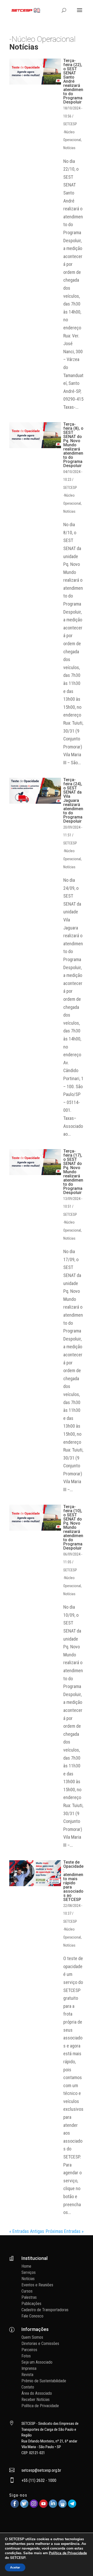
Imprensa (29, 2368)
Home (26, 2266)
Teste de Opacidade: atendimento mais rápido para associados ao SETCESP (73, 1881)
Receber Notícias (36, 2400)
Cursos (27, 2291)
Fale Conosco (32, 2316)
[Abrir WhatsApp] (80, 2563)
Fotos (26, 2356)
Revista (27, 2375)
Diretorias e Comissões (40, 2344)
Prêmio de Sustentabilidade (44, 2381)
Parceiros (29, 2350)
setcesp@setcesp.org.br (41, 2470)
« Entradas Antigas (27, 2231)
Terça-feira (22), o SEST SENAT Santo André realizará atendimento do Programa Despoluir (73, 81)
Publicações (31, 2304)
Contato (28, 2387)
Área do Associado (37, 2393)
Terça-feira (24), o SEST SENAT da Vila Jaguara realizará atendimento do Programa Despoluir (73, 800)
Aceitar (15, 2567)
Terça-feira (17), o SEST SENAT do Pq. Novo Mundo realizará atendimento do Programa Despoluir (73, 1172)
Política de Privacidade (40, 2406)
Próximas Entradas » (65, 2231)
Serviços (29, 2272)
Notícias (69, 148)
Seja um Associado (37, 2362)
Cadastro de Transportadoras (45, 2310)
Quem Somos (32, 2337)
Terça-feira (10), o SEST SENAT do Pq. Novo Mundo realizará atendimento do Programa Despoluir (73, 1527)
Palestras (29, 2297)
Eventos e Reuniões (37, 2285)
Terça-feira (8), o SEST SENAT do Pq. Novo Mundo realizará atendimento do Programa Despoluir (73, 445)
